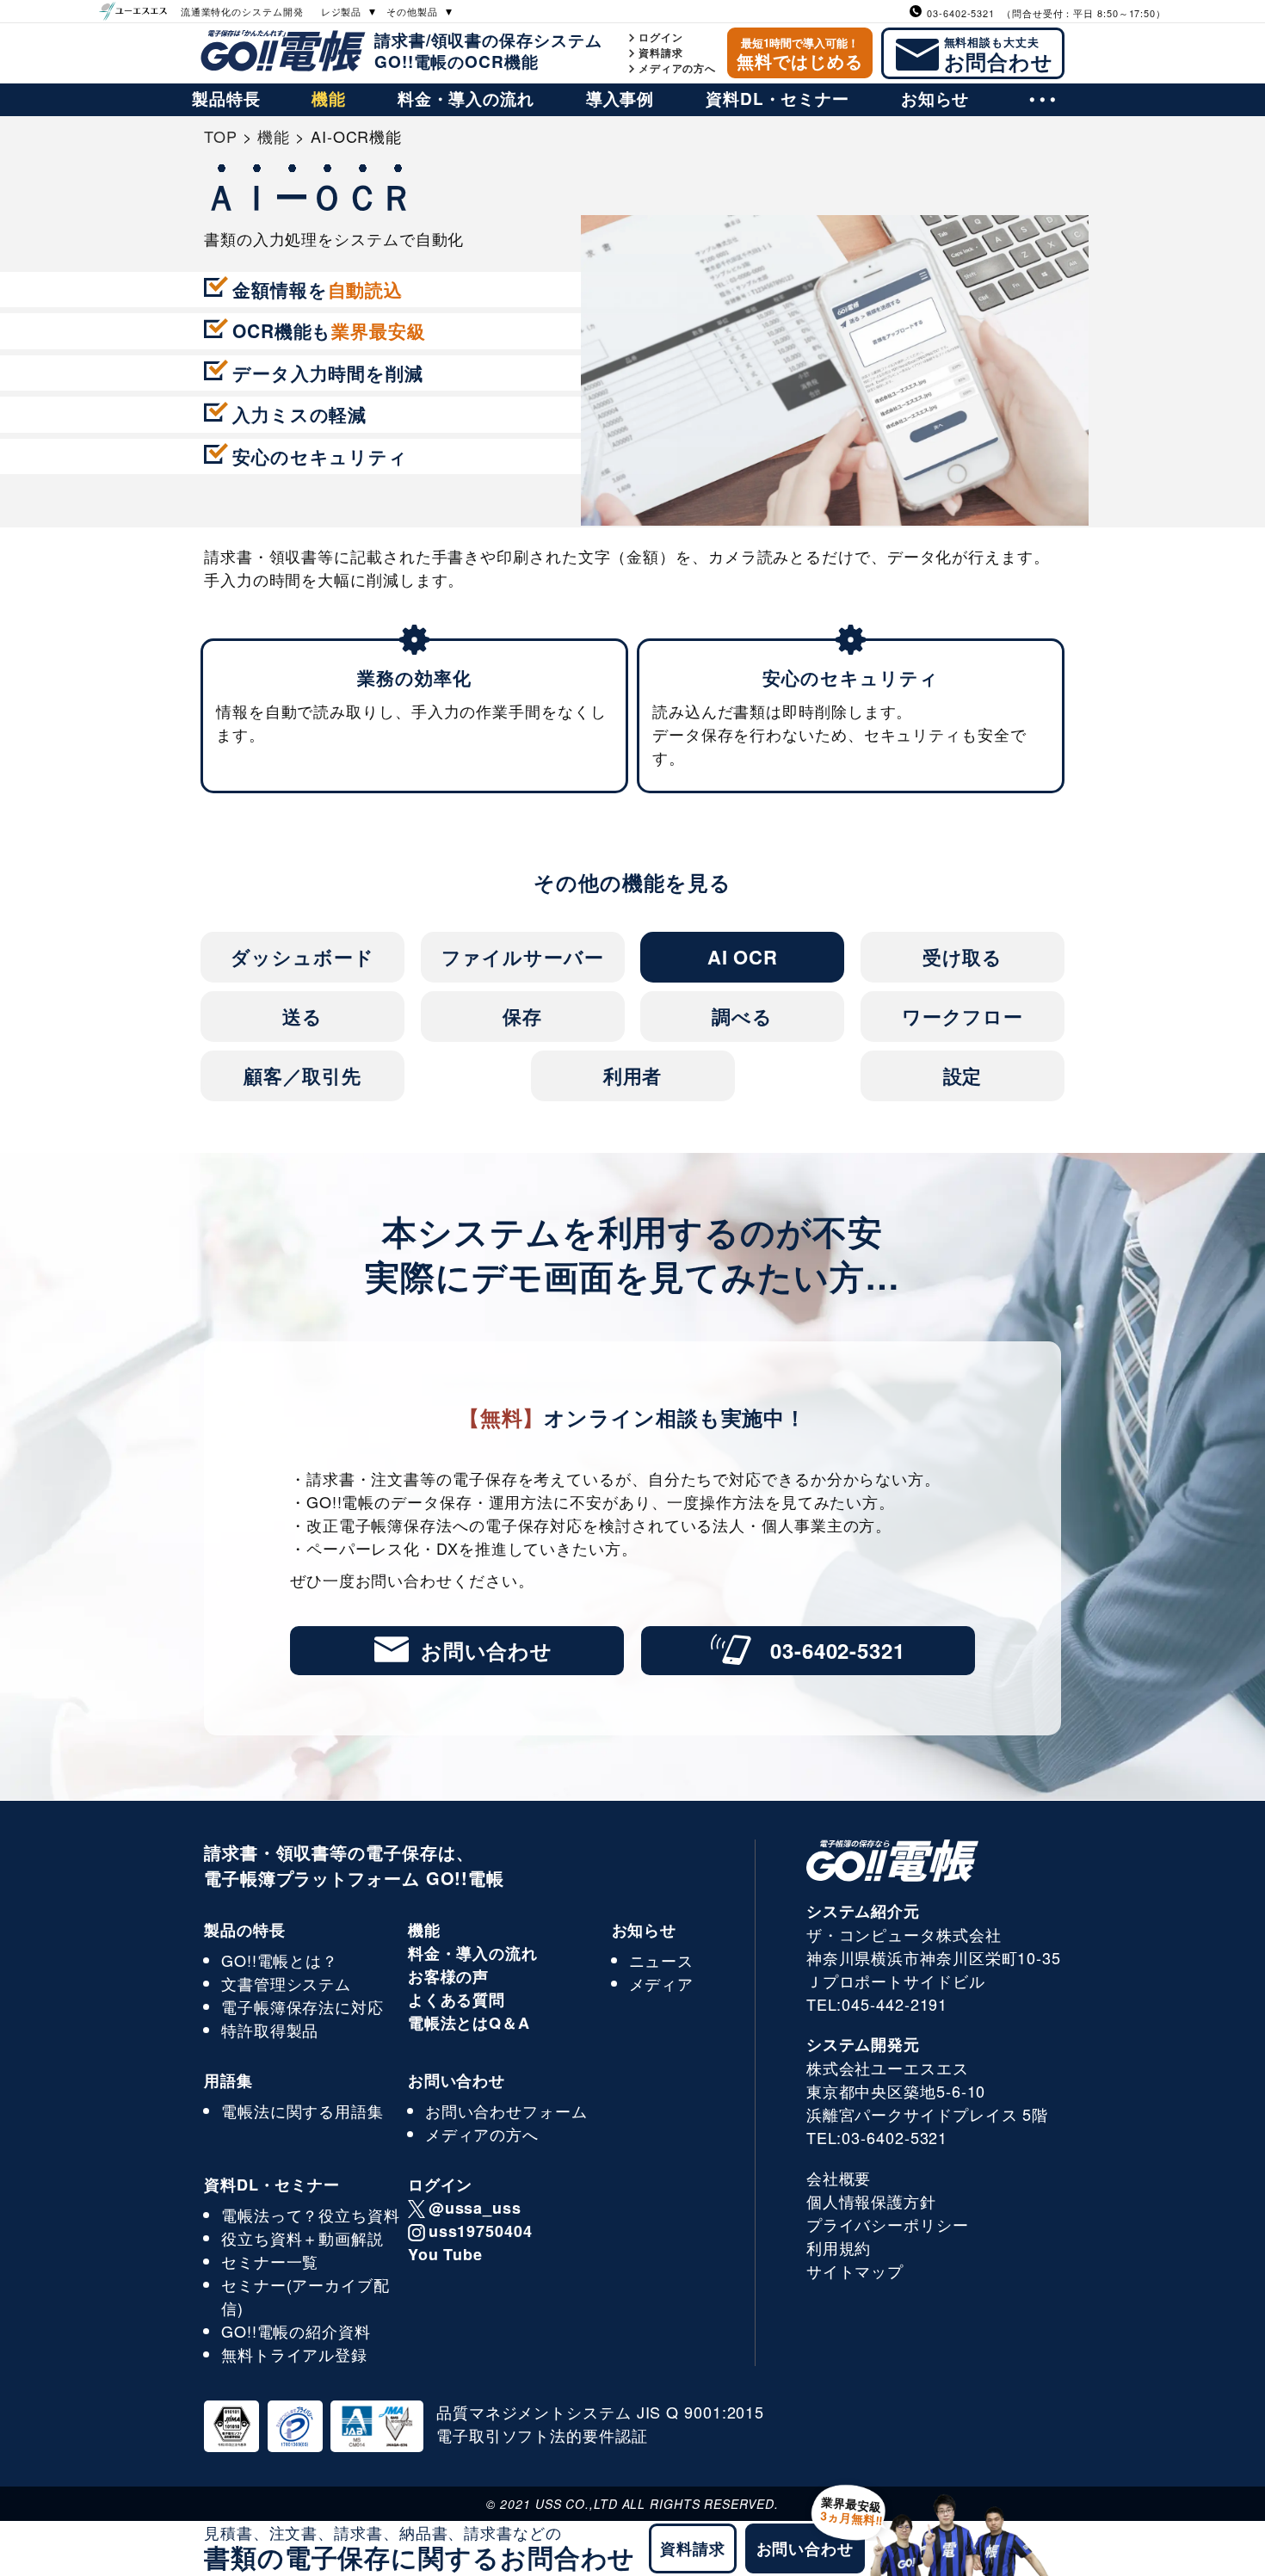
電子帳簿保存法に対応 (302, 2006)
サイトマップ (855, 2271)
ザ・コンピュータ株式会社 (904, 1934)
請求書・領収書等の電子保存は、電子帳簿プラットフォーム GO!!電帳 (354, 1865)
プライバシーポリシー (888, 2224)
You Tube (445, 2254)
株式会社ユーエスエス (888, 2068)
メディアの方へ (677, 68)
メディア (662, 1983)
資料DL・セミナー (778, 99)
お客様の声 (449, 1976)
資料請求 (661, 52)
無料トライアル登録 (294, 2354)
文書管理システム (286, 1983)
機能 (329, 99)
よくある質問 (457, 2000)
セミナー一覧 (270, 2261)
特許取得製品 (270, 2030)
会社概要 (839, 2178)
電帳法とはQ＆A (469, 2023)
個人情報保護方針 (871, 2201)
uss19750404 (481, 2231)
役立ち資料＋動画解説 (302, 2238)
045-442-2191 (895, 2004)
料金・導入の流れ (466, 99)
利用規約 (839, 2247)
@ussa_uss (475, 2208)
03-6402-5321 (838, 1650)
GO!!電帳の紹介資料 (296, 2331)
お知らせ (935, 99)
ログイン (661, 37)
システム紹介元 (863, 1911)
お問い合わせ (487, 1650)
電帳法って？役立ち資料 (311, 2215)
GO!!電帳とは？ (280, 1960)
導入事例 (620, 99)
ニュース (662, 1960)
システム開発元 (863, 2044)
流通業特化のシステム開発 (242, 11)
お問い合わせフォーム (506, 2111)
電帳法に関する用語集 (302, 2111)
